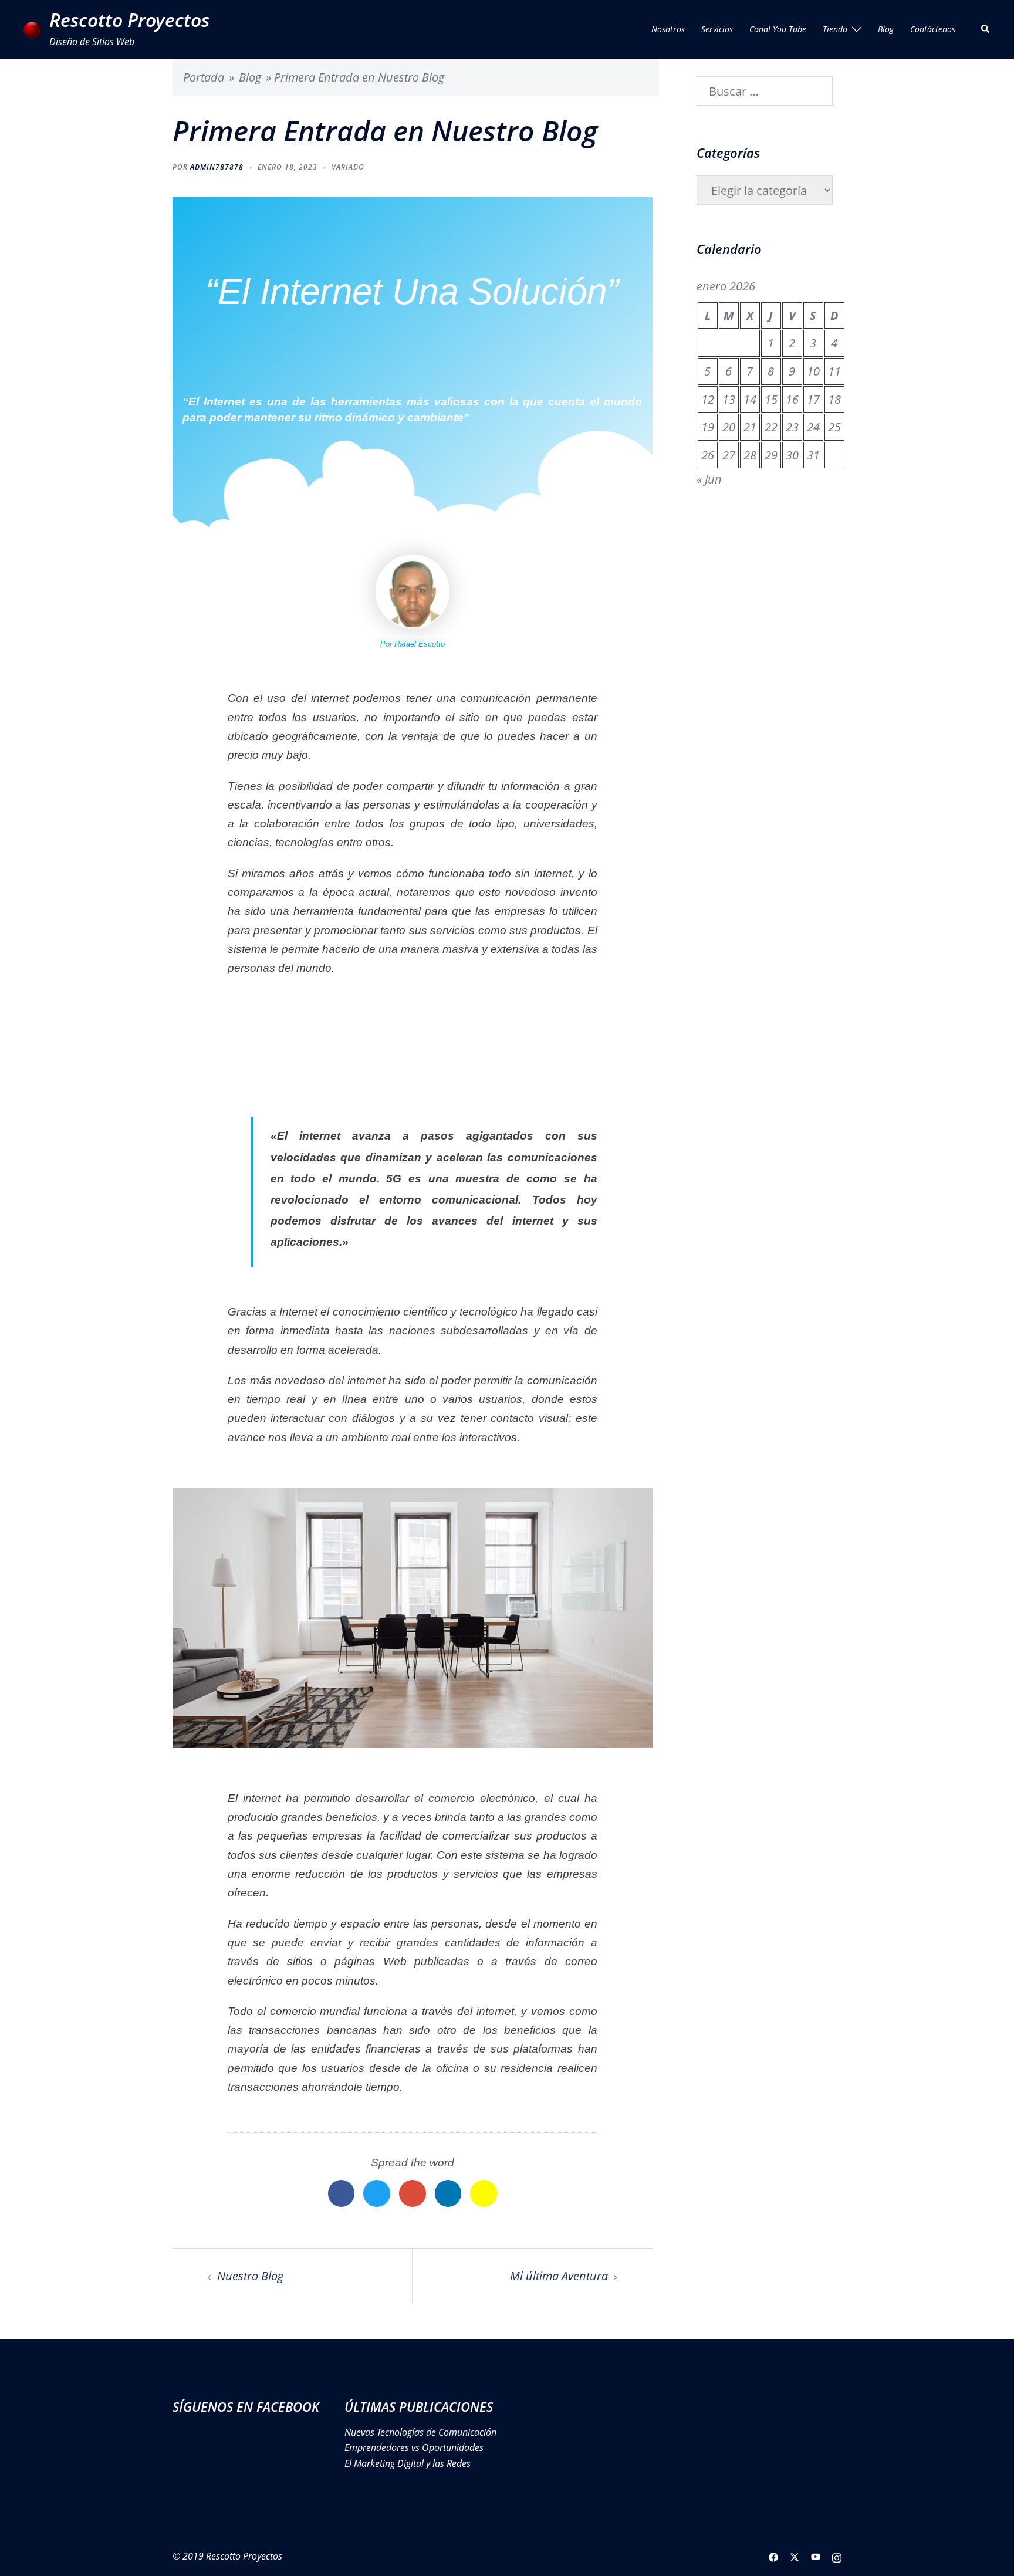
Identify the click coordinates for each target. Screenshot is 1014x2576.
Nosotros (668, 29)
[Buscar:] (765, 91)
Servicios (717, 29)
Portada (204, 77)
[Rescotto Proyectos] (32, 29)
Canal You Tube (778, 29)
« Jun (709, 479)
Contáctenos (933, 29)
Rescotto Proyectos (129, 20)
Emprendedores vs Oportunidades (414, 2447)
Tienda (835, 29)
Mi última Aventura (559, 2276)
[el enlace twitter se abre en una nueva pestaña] (795, 2556)
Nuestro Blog (250, 2276)
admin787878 (217, 167)
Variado (348, 167)
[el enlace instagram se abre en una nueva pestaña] (837, 2556)
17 (813, 399)
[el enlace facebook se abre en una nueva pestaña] (773, 2556)
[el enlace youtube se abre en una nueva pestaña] (816, 2556)
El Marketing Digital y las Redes (408, 2463)
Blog (886, 29)
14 (750, 399)
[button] (986, 29)
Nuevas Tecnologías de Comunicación (420, 2432)
